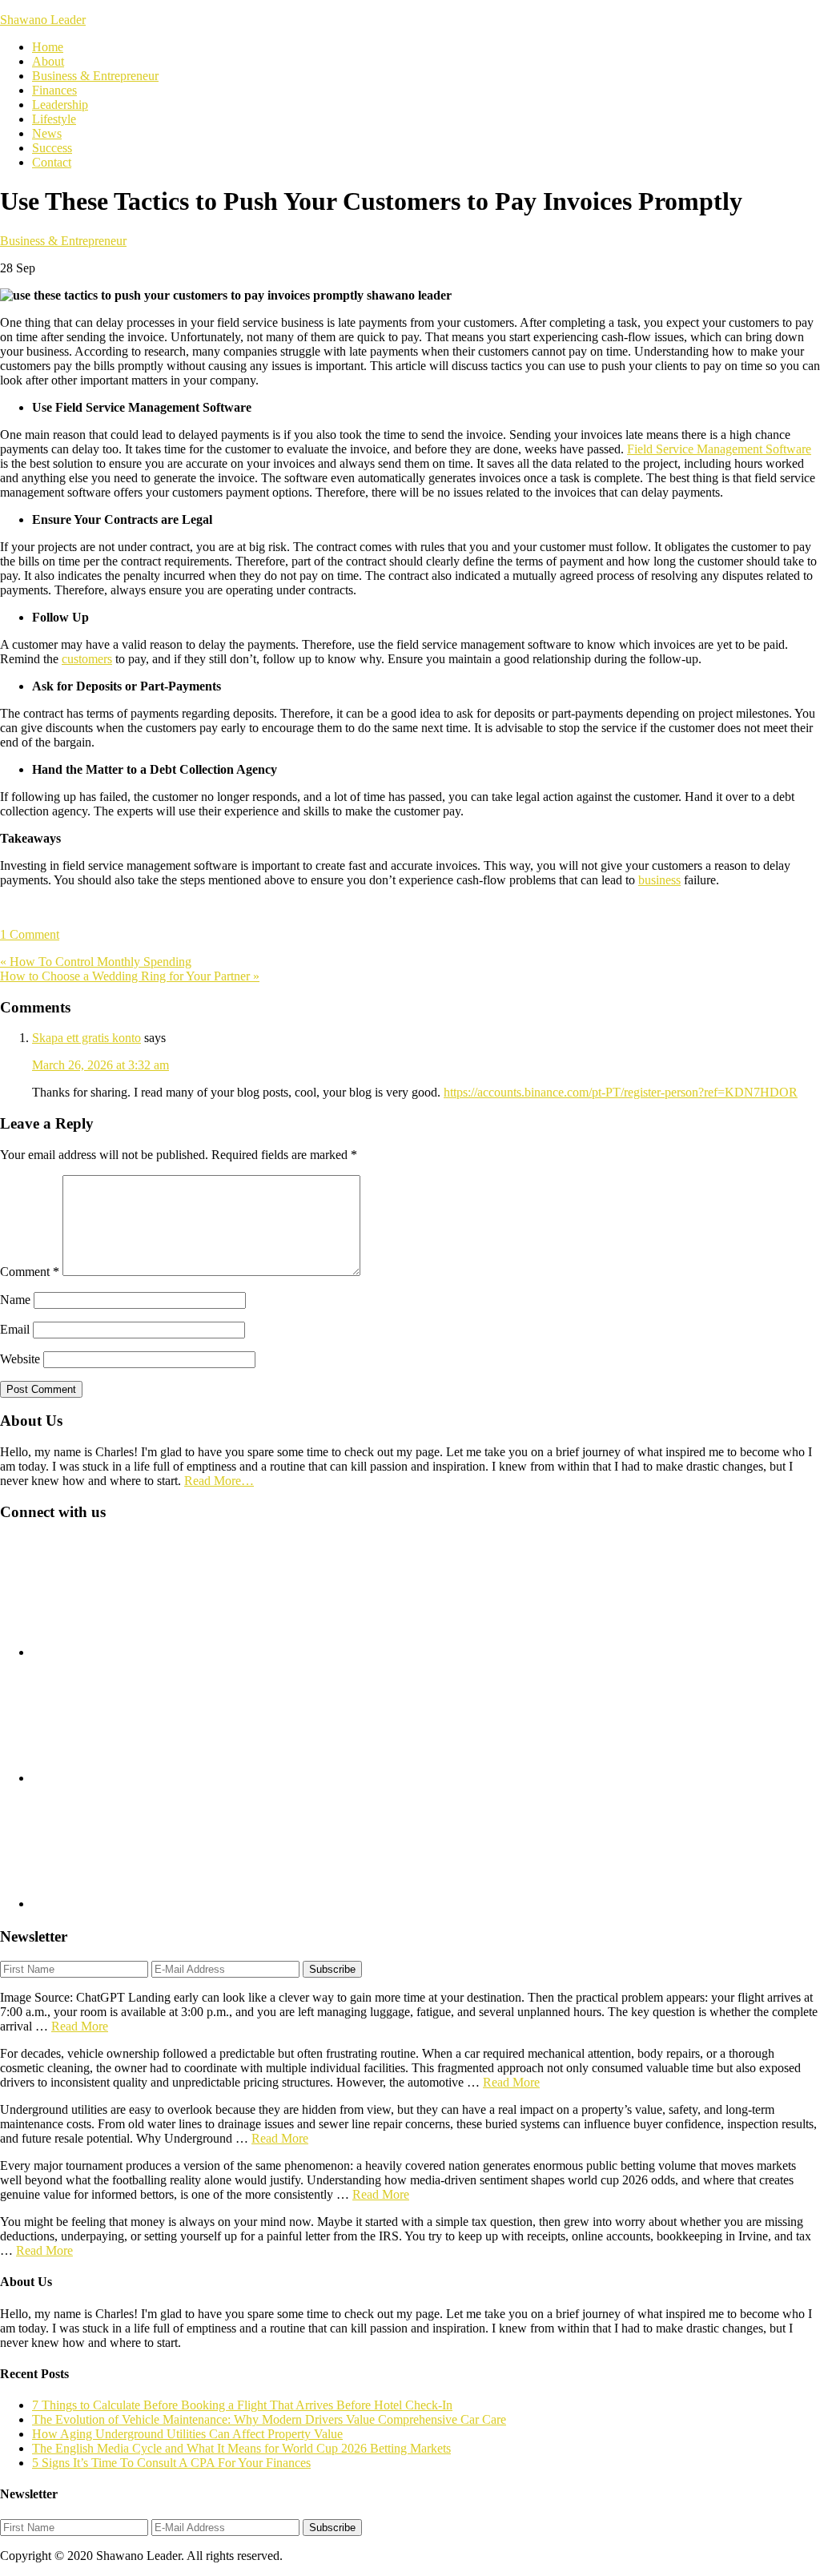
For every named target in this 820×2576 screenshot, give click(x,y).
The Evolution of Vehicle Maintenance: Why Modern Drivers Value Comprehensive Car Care (269, 2419)
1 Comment (30, 934)
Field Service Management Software (719, 449)
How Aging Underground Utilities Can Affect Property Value (187, 2434)
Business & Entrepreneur (63, 241)
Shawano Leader (43, 20)
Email (15, 1329)
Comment (30, 1272)
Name (15, 1300)
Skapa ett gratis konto (86, 1038)
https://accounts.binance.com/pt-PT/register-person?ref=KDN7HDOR (621, 1092)
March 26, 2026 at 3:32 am (100, 1065)
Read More (80, 2026)
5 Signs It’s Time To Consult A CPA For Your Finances (171, 2463)
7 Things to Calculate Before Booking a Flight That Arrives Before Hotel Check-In (242, 2405)
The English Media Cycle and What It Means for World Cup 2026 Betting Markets (241, 2448)
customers (87, 659)
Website (20, 1359)
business (659, 880)
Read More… (219, 1481)
